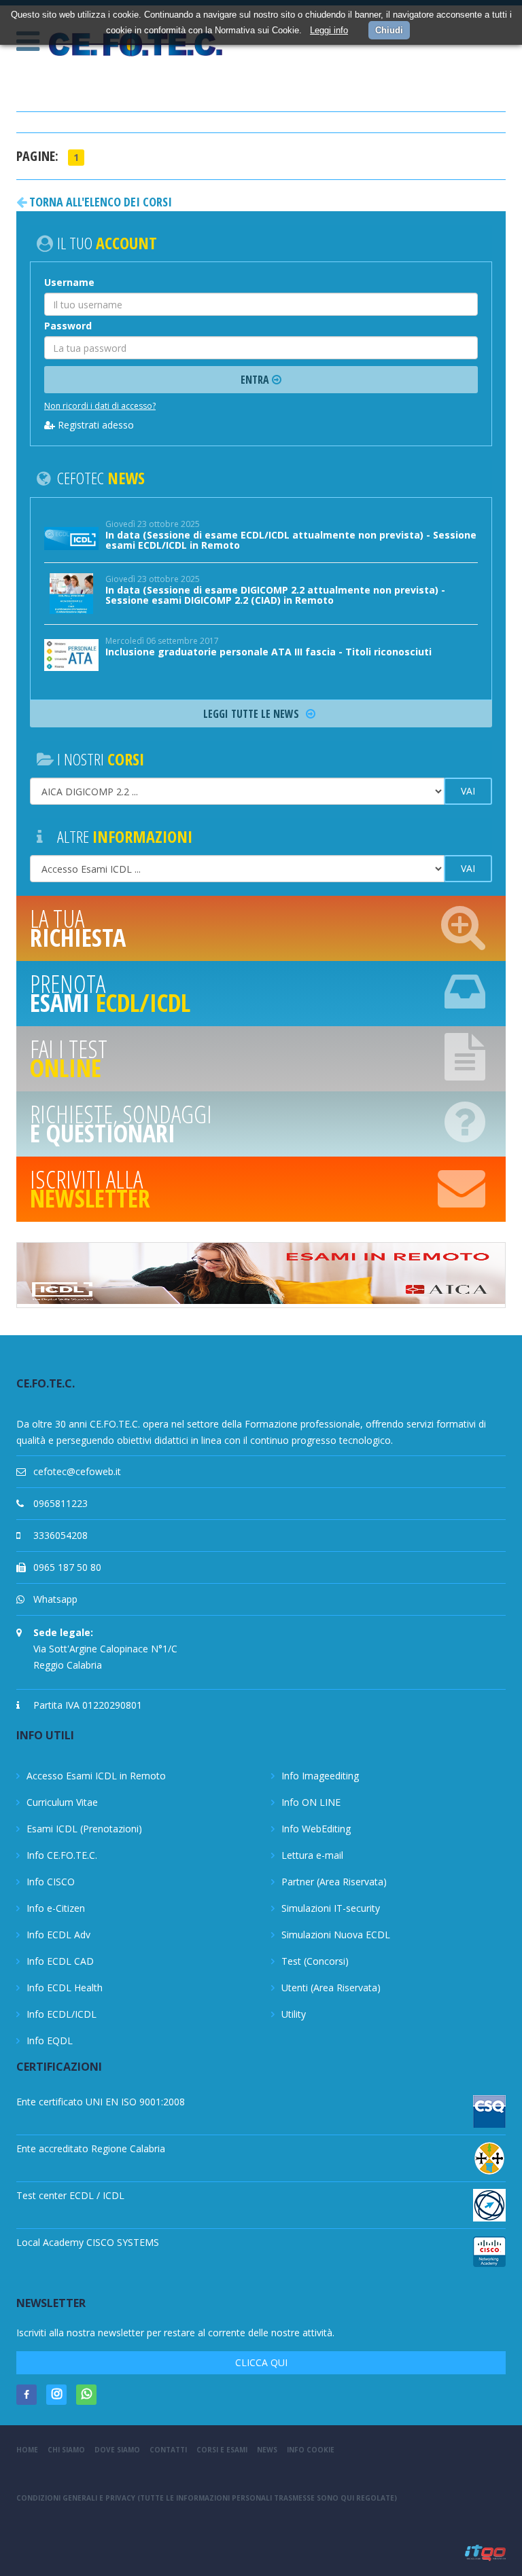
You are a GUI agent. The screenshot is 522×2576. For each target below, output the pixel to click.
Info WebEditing (316, 1829)
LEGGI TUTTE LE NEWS (253, 714)
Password (68, 326)
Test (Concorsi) (315, 1961)
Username (69, 282)
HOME (27, 2450)
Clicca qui (261, 2362)
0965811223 (60, 1503)
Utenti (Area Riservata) (331, 1988)
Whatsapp (55, 1599)
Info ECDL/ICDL (62, 2014)
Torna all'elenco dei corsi (99, 202)
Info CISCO (51, 1882)
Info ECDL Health (65, 1988)
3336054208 (60, 1535)
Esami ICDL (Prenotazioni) (84, 1829)
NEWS (267, 2450)
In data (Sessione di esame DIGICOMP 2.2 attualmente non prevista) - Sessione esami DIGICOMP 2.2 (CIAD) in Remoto (275, 595)
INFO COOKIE (311, 2450)
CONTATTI (168, 2450)
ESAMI (110, 993)
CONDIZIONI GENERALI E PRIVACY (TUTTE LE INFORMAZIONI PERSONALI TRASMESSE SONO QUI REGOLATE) (207, 2498)
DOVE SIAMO (117, 2450)
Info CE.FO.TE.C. (62, 1855)
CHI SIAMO (66, 2450)
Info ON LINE (311, 1802)
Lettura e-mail (312, 1855)
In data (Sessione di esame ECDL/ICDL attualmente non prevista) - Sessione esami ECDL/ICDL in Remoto (291, 540)
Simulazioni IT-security (331, 1908)
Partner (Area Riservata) (334, 1882)
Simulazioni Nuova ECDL (336, 1935)
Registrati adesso (94, 425)
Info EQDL (50, 2040)
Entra (256, 380)
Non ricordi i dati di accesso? (100, 406)
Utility (294, 2014)
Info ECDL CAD (60, 1961)
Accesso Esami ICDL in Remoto (96, 1776)
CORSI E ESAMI (222, 2450)
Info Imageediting (320, 1776)
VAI (468, 791)
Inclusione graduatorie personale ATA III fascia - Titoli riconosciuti (268, 652)
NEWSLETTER (90, 1189)
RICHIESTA (78, 928)
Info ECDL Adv (58, 1935)
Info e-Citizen (56, 1908)
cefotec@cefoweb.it (77, 1471)
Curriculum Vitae (62, 1802)
